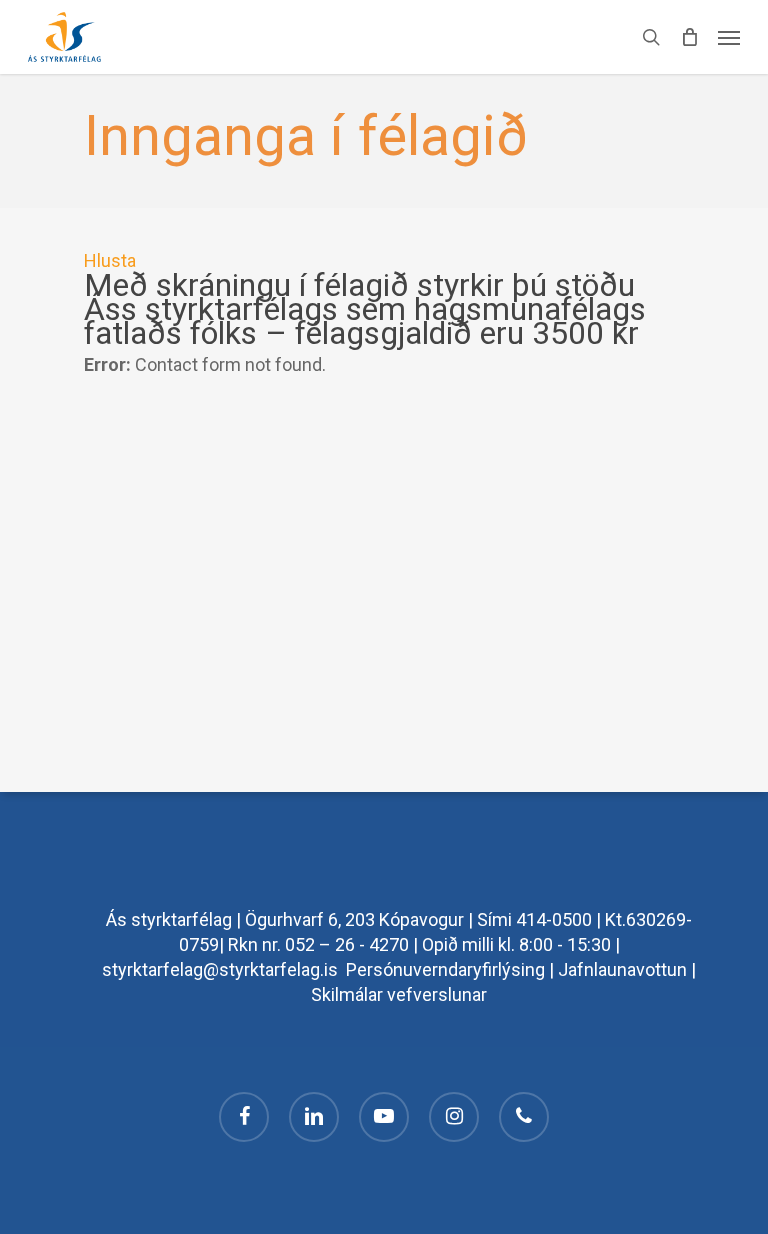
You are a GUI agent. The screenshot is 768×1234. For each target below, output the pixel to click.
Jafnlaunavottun (622, 969)
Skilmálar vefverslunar (399, 994)
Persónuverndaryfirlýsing (445, 969)
